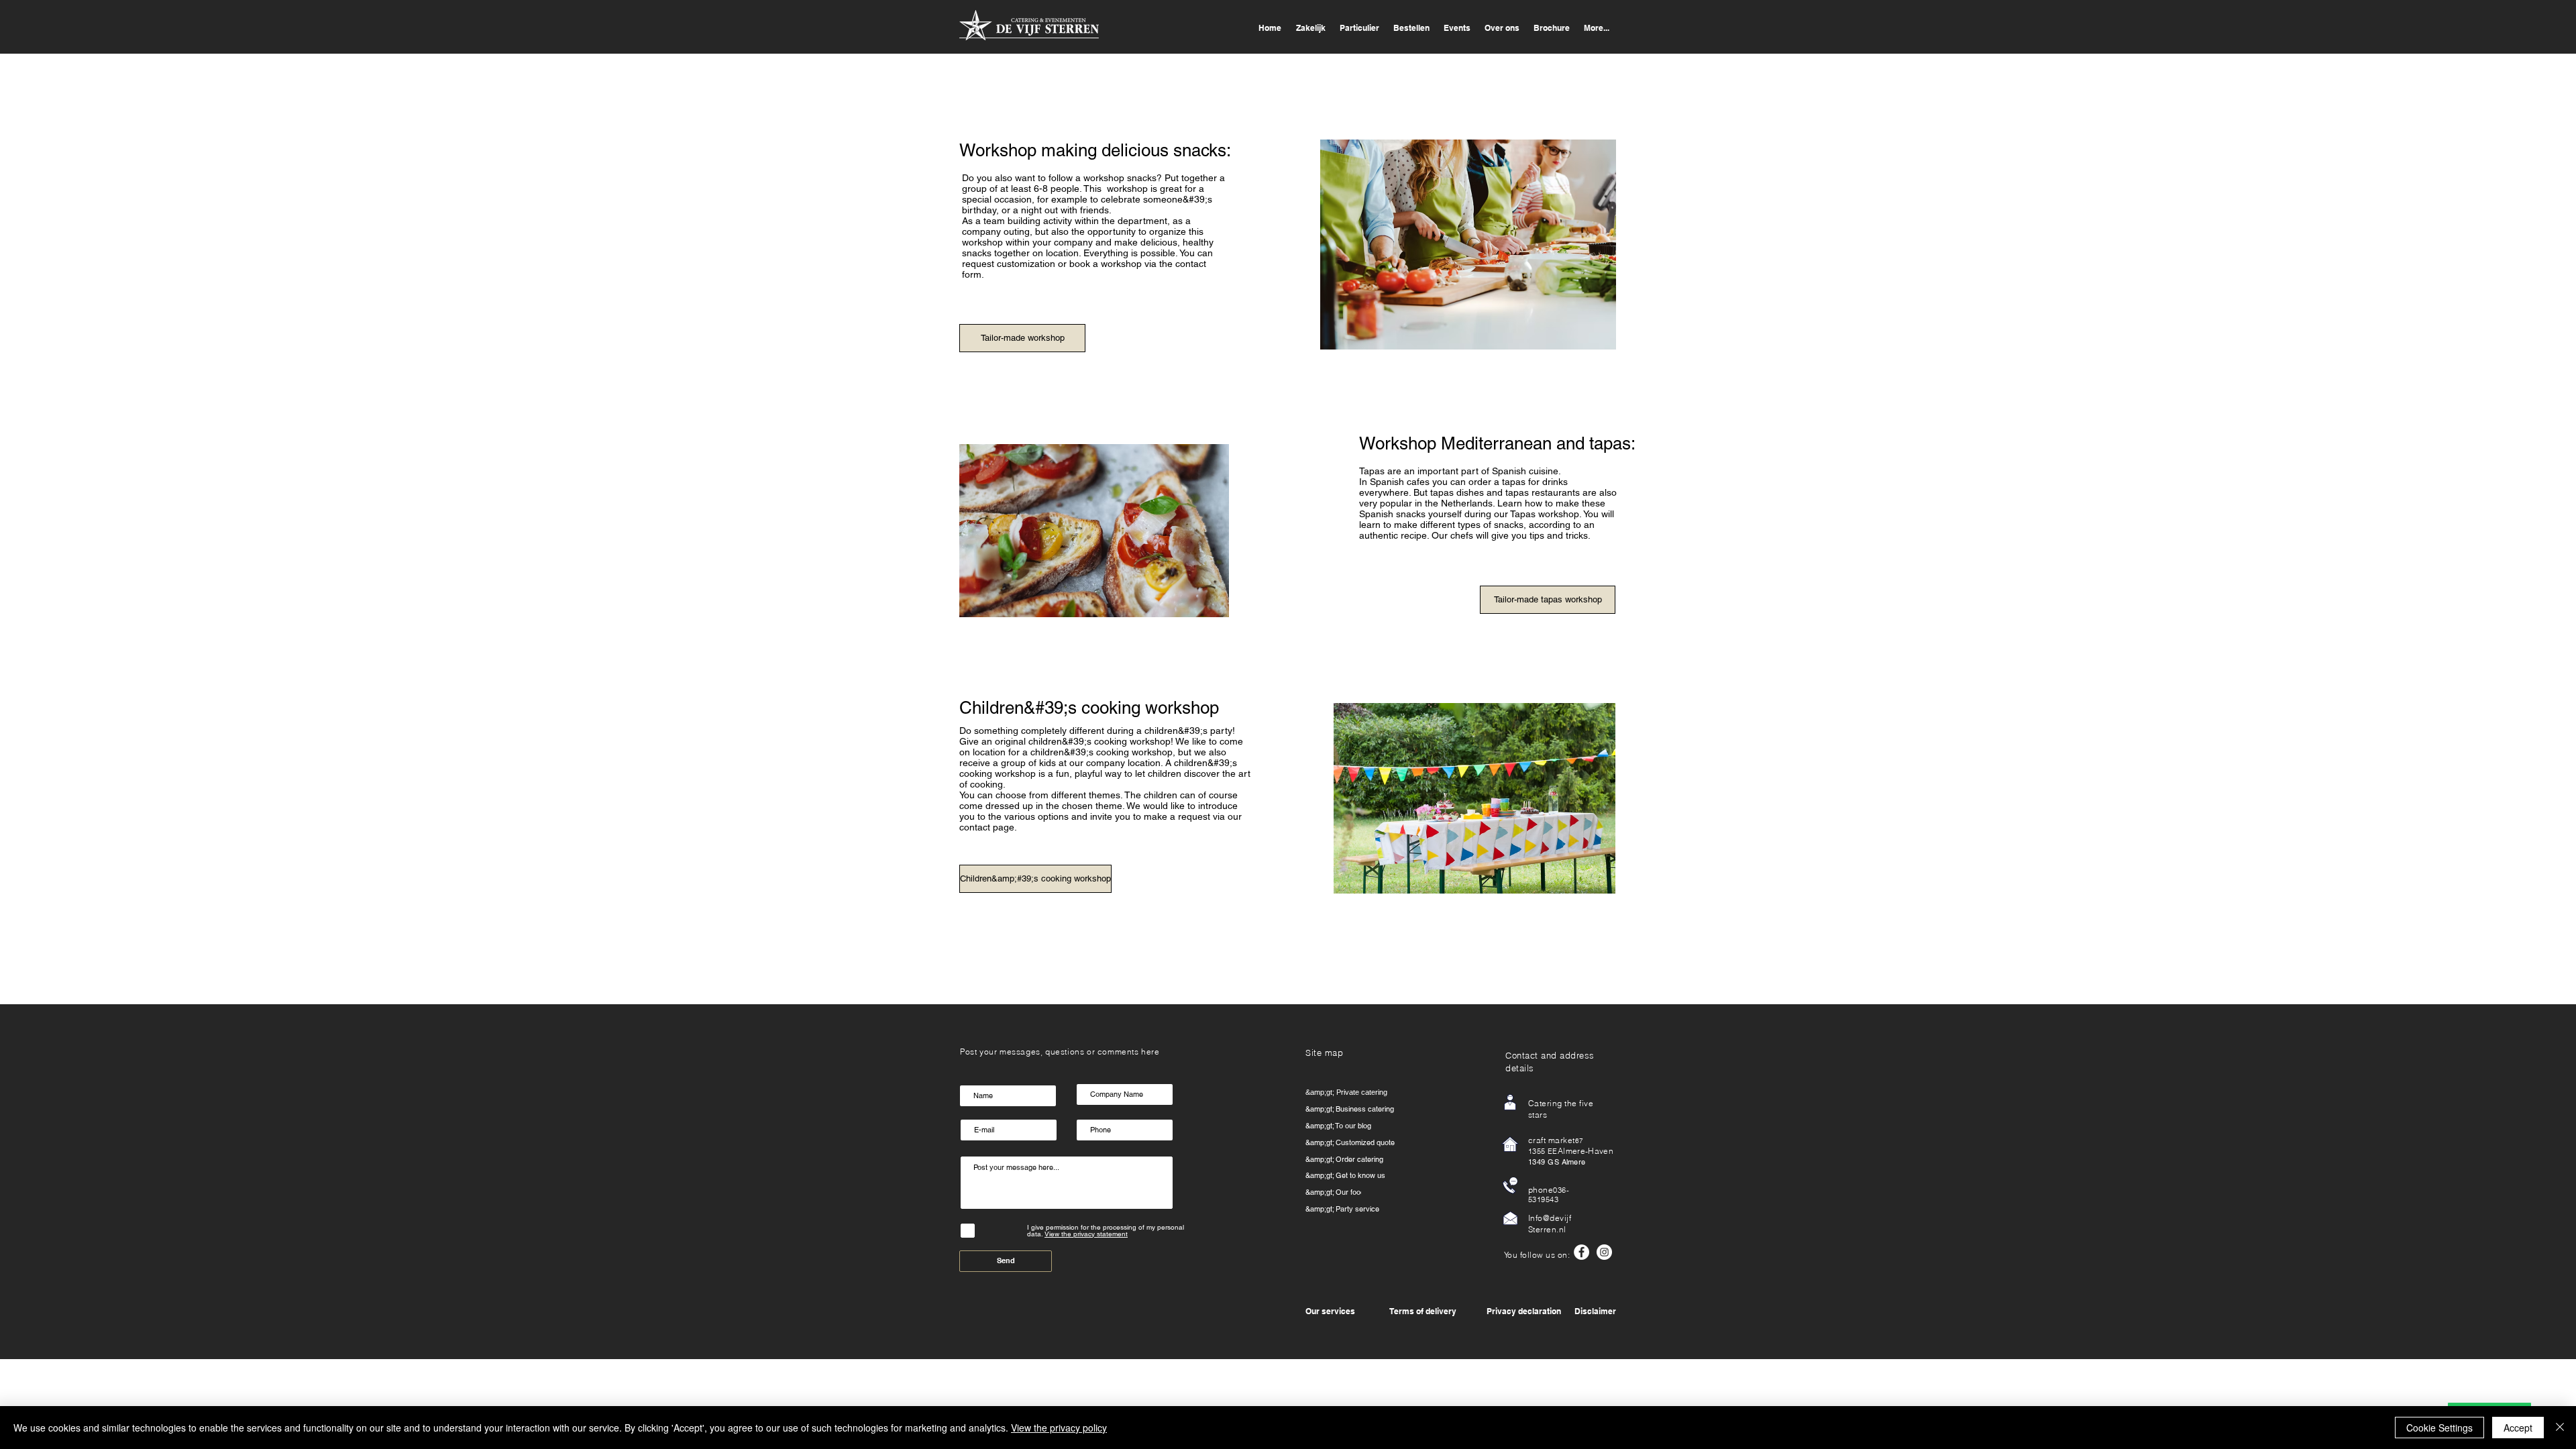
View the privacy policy (1059, 1428)
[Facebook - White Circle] (1581, 1252)
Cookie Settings (2439, 1428)
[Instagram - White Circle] (1604, 1252)
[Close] (2560, 1428)
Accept (2518, 1428)
